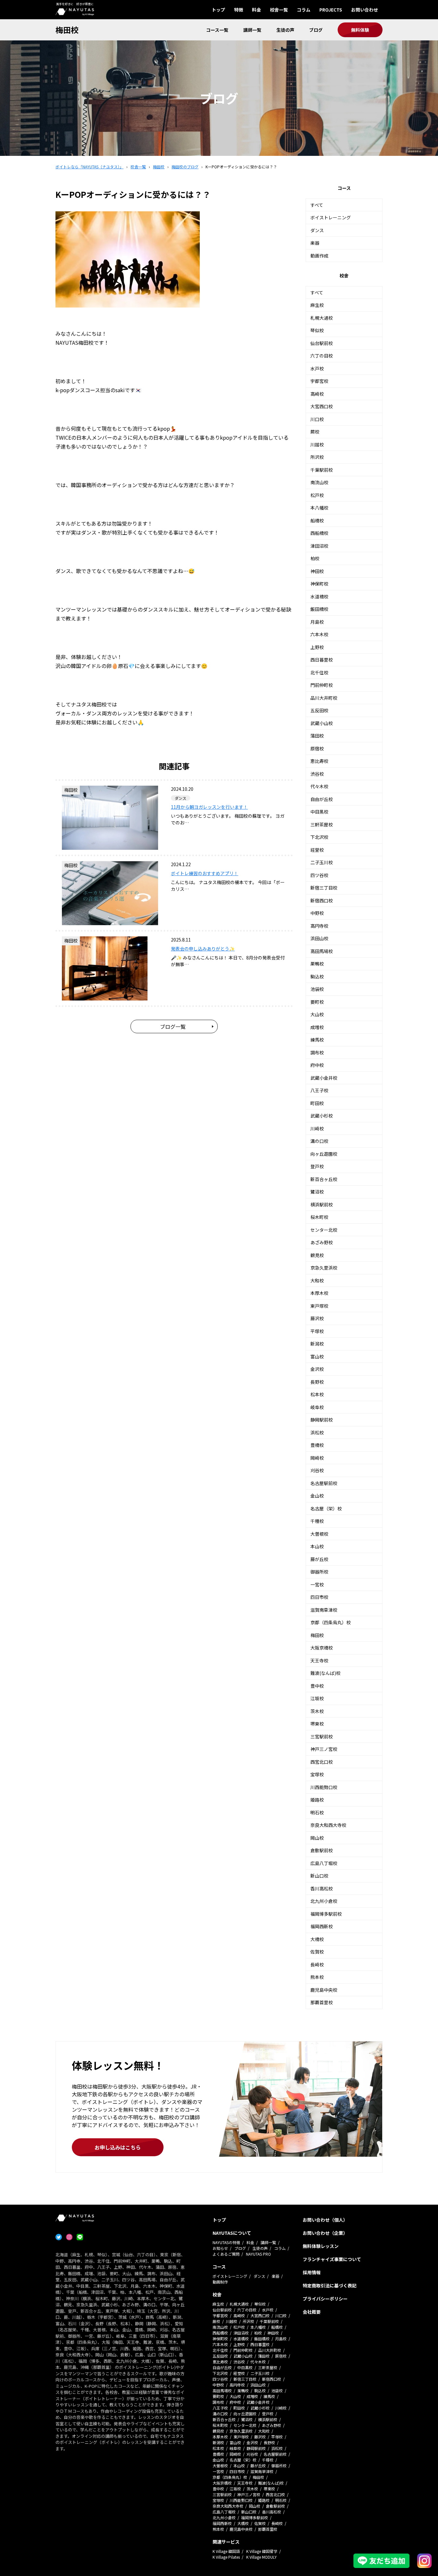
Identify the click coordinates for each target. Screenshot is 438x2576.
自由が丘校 (322, 799)
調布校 (317, 1052)
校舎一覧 (279, 10)
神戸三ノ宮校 (324, 1749)
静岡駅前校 (322, 1420)
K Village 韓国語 (226, 2551)
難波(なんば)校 (325, 1673)
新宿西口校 (322, 900)
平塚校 (317, 1331)
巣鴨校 (317, 964)
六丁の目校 (322, 356)
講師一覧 (252, 30)
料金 (257, 10)
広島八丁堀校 (324, 1863)
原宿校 (317, 748)
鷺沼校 (317, 1192)
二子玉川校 (322, 862)
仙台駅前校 (322, 343)
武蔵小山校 (322, 723)
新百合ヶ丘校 (324, 1179)
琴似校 (317, 330)
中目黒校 (319, 812)
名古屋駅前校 (324, 1483)
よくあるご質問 (226, 2254)
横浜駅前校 (322, 1204)
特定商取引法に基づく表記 (330, 2285)
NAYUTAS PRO (258, 2254)
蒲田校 (317, 736)
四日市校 (319, 1597)
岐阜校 (317, 1407)
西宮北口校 (322, 1762)
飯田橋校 (319, 609)
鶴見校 (317, 1255)
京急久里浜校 (324, 1268)
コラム (304, 10)
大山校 (317, 1014)
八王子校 (319, 1090)
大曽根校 (319, 1534)
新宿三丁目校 (324, 888)
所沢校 (317, 457)
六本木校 (319, 634)
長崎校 (317, 1964)
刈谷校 (317, 1470)
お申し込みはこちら (118, 2147)
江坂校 (317, 1698)
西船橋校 (319, 533)
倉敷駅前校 (322, 1850)
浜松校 (317, 1432)
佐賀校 (317, 1952)
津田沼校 (319, 546)
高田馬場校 (322, 951)
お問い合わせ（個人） (325, 2220)
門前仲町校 (322, 685)
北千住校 (319, 672)
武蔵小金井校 (324, 1078)
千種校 (317, 1521)
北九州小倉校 (324, 1901)
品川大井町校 (324, 698)
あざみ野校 (322, 1242)
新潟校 (317, 1344)
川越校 (317, 444)
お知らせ (220, 2248)
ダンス (317, 230)
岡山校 (317, 1838)
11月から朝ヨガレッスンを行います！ (209, 807)
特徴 (239, 10)
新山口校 (319, 1876)
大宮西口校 (322, 406)
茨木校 (317, 1711)
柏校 (315, 558)
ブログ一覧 (173, 1026)
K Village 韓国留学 (262, 2551)
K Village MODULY (261, 2557)
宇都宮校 (319, 381)
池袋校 (317, 989)
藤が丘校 (319, 1559)
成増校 (317, 1027)
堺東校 (317, 1724)
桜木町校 (319, 1217)
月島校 (317, 622)
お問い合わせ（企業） (325, 2233)
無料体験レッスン (321, 2246)
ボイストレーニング (331, 217)
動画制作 (220, 2282)
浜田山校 (319, 938)
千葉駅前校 (322, 470)
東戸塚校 (319, 1306)
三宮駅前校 (322, 1736)
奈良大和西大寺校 (328, 1825)
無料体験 (360, 30)
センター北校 (324, 1230)
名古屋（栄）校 (326, 1508)
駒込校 (317, 976)
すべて (317, 205)
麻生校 (317, 305)
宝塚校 (317, 1774)
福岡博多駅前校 (326, 1914)
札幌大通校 (322, 318)
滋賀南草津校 (324, 1610)
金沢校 (317, 1369)
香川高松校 (322, 1888)
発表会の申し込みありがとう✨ (203, 949)
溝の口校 (319, 1141)
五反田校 (319, 710)
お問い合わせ (365, 10)
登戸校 (317, 1166)
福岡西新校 (322, 1926)
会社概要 (312, 2312)
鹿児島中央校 (324, 1990)
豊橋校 (317, 1445)
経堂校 (317, 850)
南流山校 (319, 482)
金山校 (317, 1496)
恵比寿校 (319, 761)
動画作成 (319, 256)
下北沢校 (319, 837)
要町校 (317, 1002)
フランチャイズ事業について (332, 2259)
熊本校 (317, 1977)
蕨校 (315, 432)
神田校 (317, 571)
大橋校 (317, 1939)
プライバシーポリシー (325, 2299)
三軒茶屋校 (322, 824)
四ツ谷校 (319, 875)
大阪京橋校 (322, 1648)
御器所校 (319, 1572)
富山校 (317, 1356)
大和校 (317, 1280)
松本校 (317, 1394)
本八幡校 (319, 508)
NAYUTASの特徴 (226, 2242)
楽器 (315, 243)
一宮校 (317, 1584)
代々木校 (319, 786)
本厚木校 (319, 1293)
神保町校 (319, 584)
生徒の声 (285, 30)
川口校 (317, 419)
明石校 (317, 1812)
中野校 (317, 913)
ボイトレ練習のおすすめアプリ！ (205, 873)
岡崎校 (317, 1458)
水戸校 (317, 368)
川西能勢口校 (324, 1787)
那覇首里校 (322, 2002)
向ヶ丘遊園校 (324, 1154)
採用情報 (312, 2272)
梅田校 (67, 30)
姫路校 (317, 1800)
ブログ (316, 30)
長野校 (317, 1382)
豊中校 (317, 1686)
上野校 (317, 647)
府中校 (317, 1065)
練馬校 (317, 1040)
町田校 (317, 1103)
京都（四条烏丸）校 (331, 1622)
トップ (218, 10)
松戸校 (317, 495)
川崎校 (317, 1128)
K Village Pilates (226, 2557)
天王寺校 (319, 1660)
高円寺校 (319, 926)
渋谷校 (317, 774)
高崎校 (317, 394)
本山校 (317, 1546)
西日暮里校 (322, 660)
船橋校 (317, 520)
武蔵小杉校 (322, 1116)
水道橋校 (319, 596)
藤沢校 (317, 1318)
